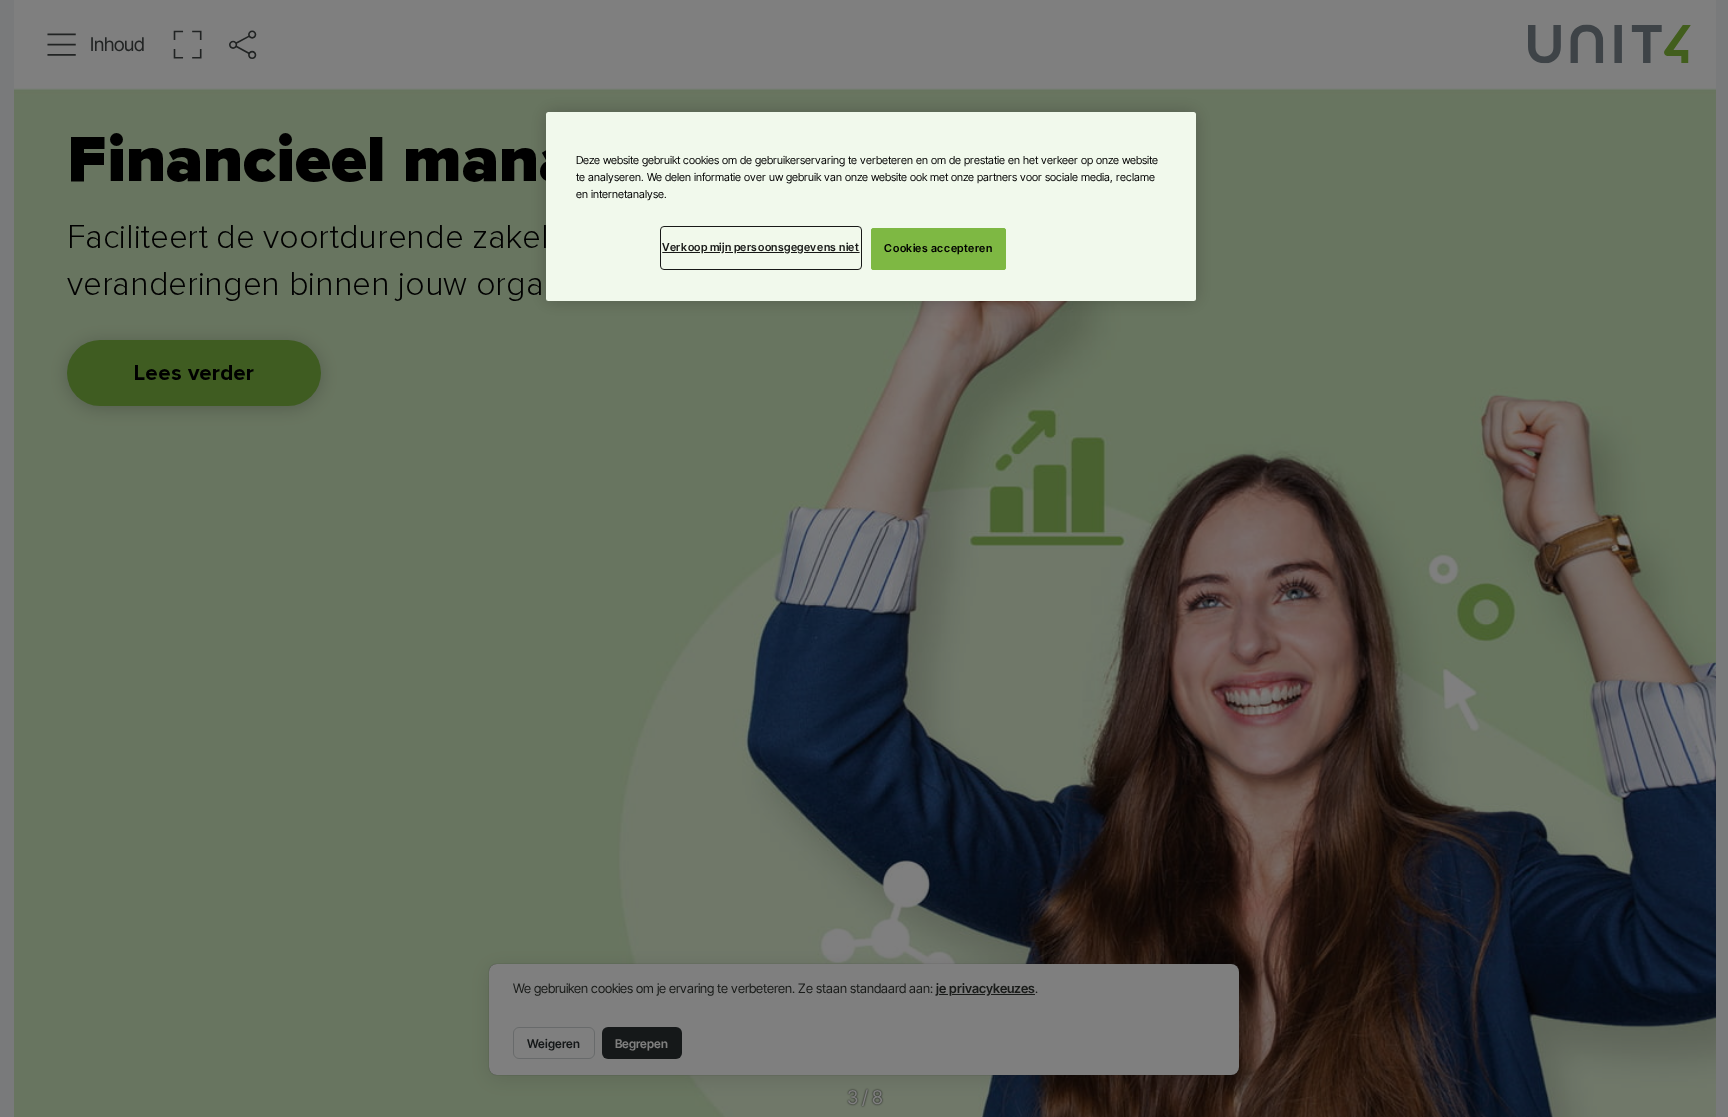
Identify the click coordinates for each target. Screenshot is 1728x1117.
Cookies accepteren (938, 248)
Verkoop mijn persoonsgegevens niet (760, 247)
